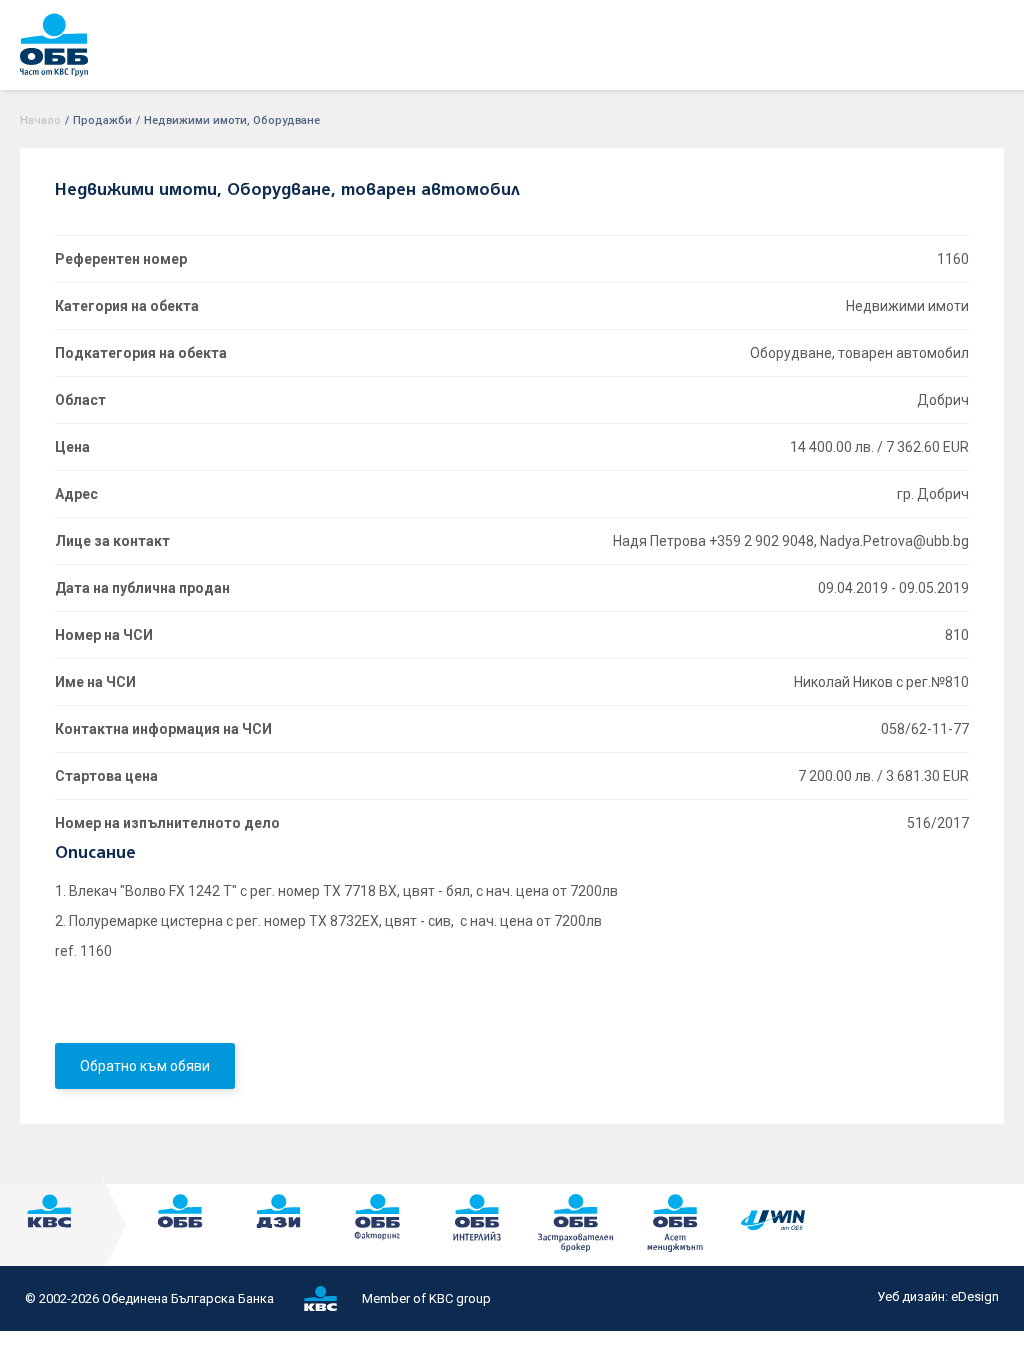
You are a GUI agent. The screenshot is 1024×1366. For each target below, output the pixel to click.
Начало (40, 120)
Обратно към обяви (145, 1066)
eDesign (975, 1296)
